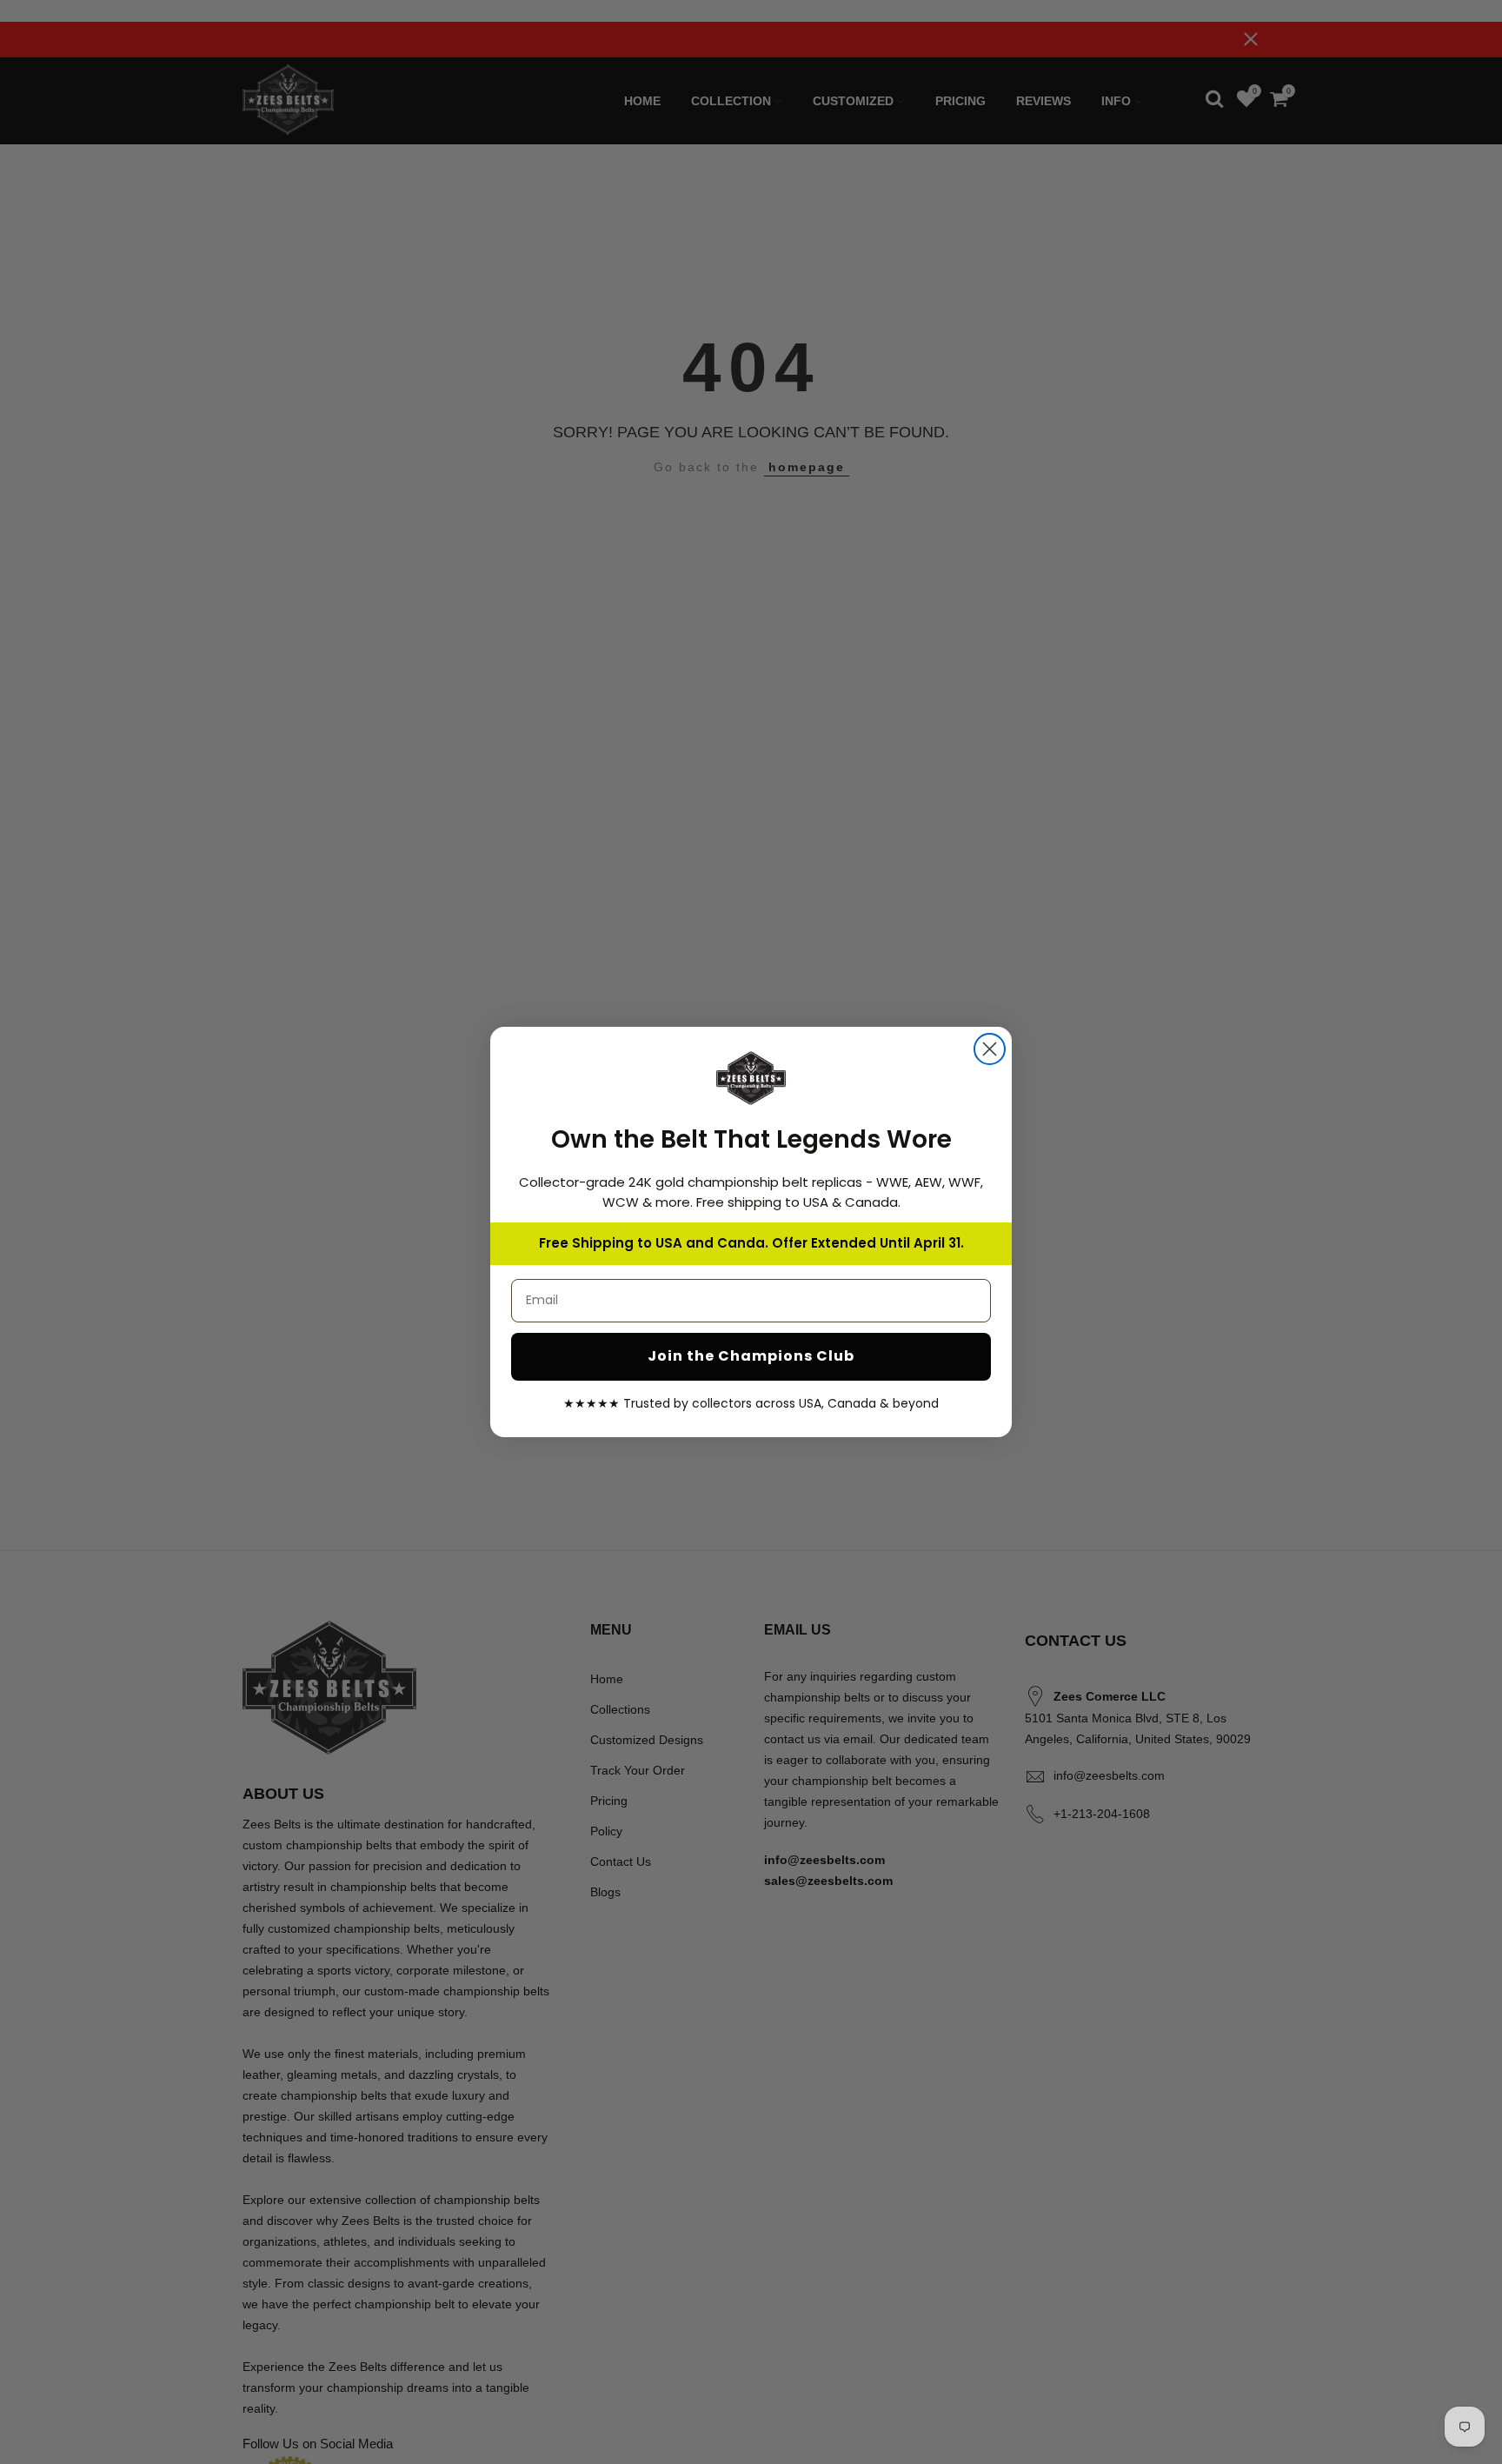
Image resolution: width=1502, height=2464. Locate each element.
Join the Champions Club (751, 1356)
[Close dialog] (990, 1049)
